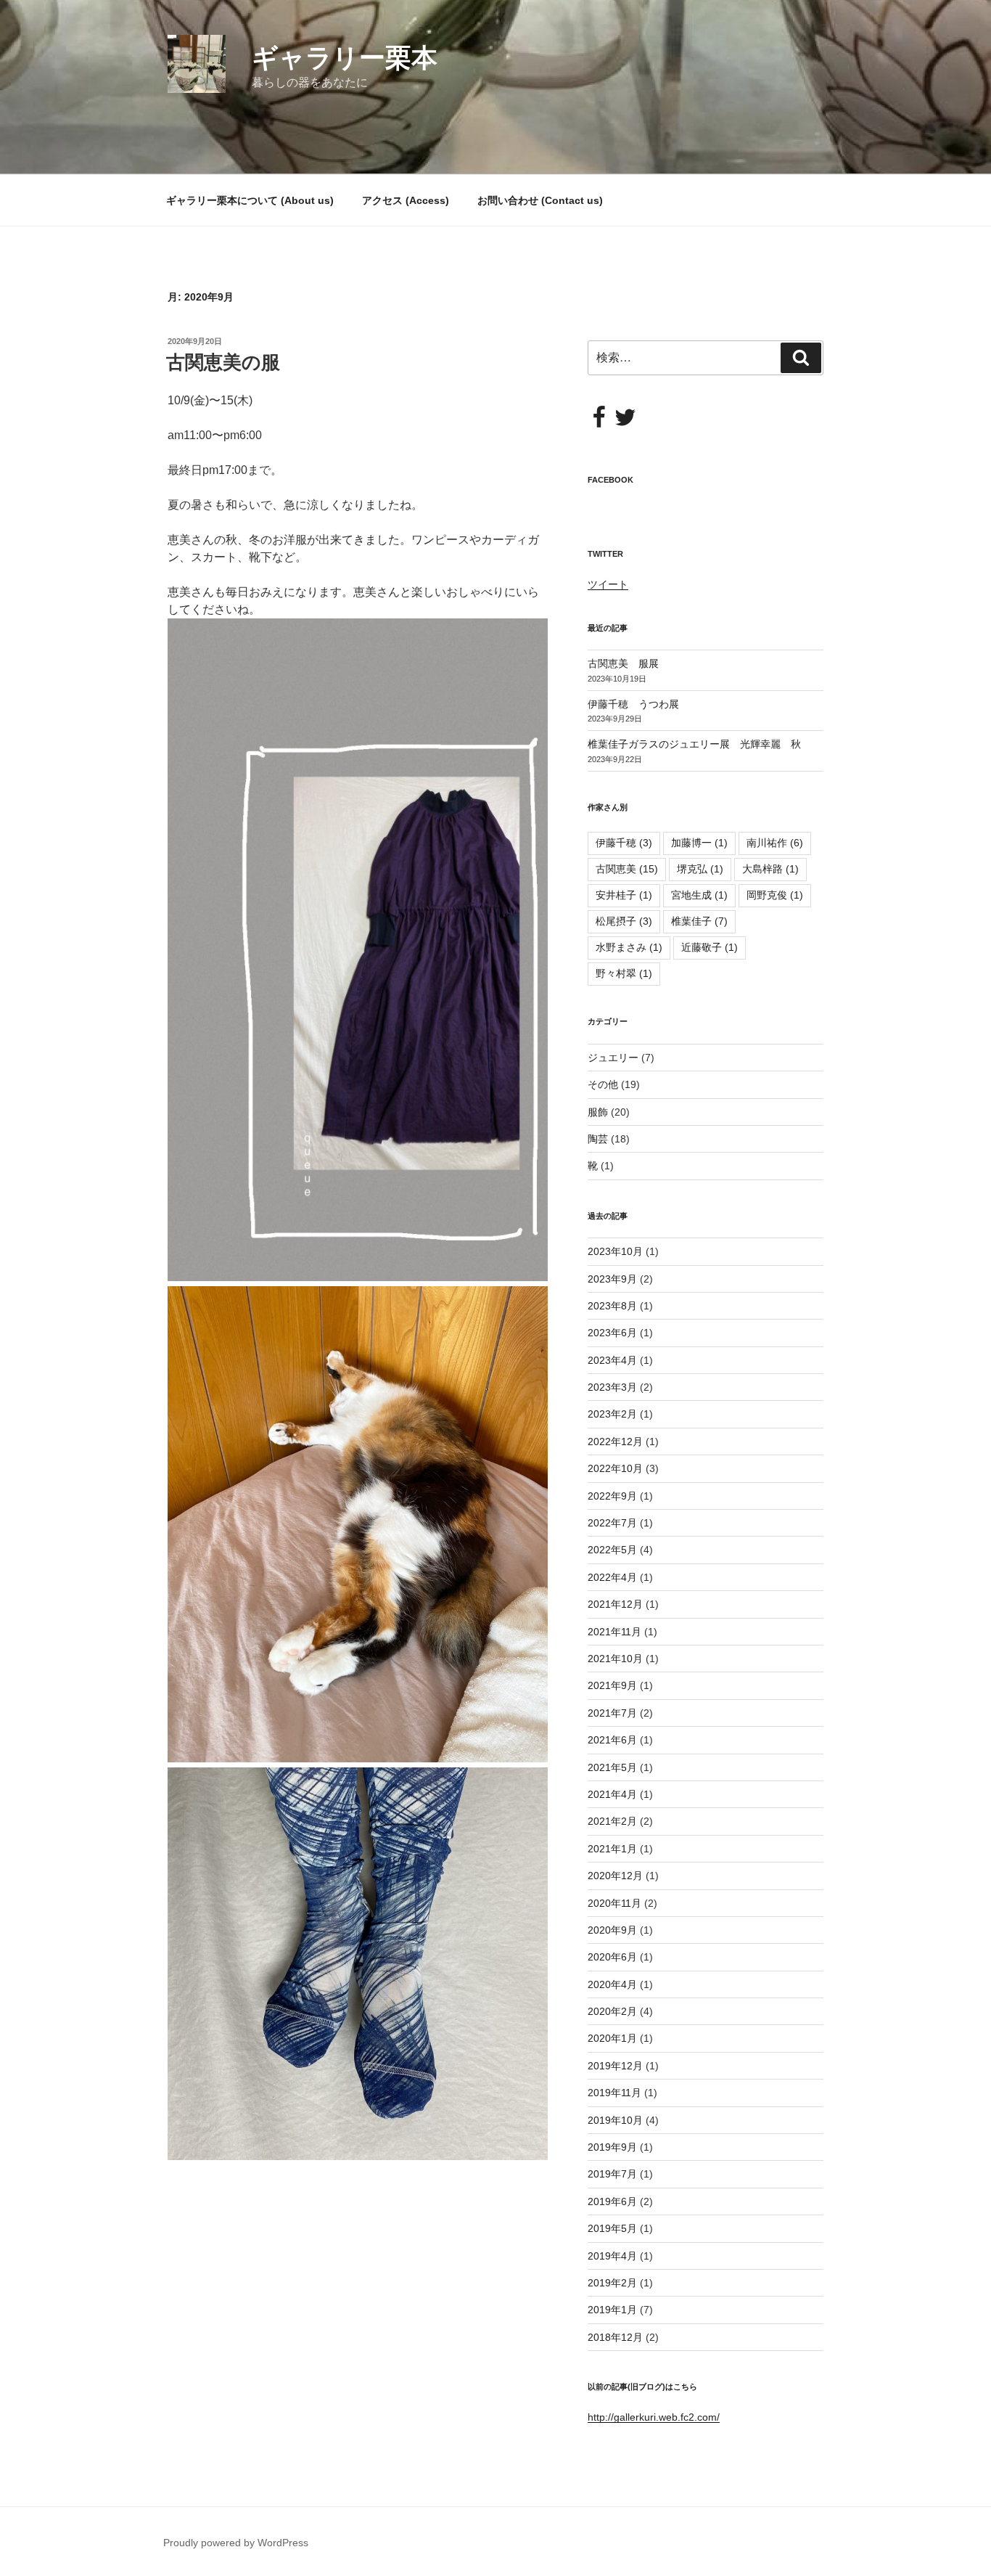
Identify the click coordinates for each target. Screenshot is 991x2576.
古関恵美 (627, 869)
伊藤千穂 (624, 843)
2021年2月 (612, 1821)
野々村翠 (624, 973)
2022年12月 (615, 1442)
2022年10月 (615, 1468)
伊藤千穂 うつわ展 (633, 704)
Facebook (610, 480)
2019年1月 (612, 2310)
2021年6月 (612, 1740)
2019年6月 (612, 2201)
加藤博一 (699, 843)
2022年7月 (612, 1523)
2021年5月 (612, 1767)
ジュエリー (613, 1058)
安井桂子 (624, 895)
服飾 (598, 1112)
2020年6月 (612, 1957)
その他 (603, 1084)
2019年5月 (612, 2228)
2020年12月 (615, 1876)
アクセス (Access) (406, 200)
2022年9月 (612, 1496)
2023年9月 (612, 1279)
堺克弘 (700, 869)
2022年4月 (612, 1577)
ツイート (608, 584)
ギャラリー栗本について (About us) (250, 200)
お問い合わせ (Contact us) (540, 200)
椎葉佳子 (699, 921)
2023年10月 (615, 1251)
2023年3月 (612, 1387)
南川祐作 (775, 843)
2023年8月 (612, 1306)
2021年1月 (612, 1849)
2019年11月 (614, 2093)
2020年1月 (612, 2038)
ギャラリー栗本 (345, 58)
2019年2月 (612, 2283)
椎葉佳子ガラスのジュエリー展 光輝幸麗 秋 (694, 744)
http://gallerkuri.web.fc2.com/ (654, 2417)
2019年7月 (612, 2174)
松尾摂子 (624, 921)
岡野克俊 (775, 895)
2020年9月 (612, 1930)
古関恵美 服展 (623, 663)
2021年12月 (615, 1604)
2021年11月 (614, 1632)
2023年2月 (612, 1414)
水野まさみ (629, 947)
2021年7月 (612, 1713)
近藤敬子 (710, 947)
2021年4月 (612, 1794)
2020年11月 (614, 1903)
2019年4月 (612, 2256)
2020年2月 (612, 2011)
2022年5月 (612, 1550)
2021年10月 (615, 1659)
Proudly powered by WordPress (236, 2543)
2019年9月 (612, 2147)
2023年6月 (612, 1333)
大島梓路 (770, 869)
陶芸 (598, 1139)
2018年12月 (615, 2337)
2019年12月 (615, 2066)
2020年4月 (612, 1984)
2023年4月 (612, 1360)
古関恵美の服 (223, 362)
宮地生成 (699, 895)
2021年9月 (612, 1685)
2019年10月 (615, 2120)
